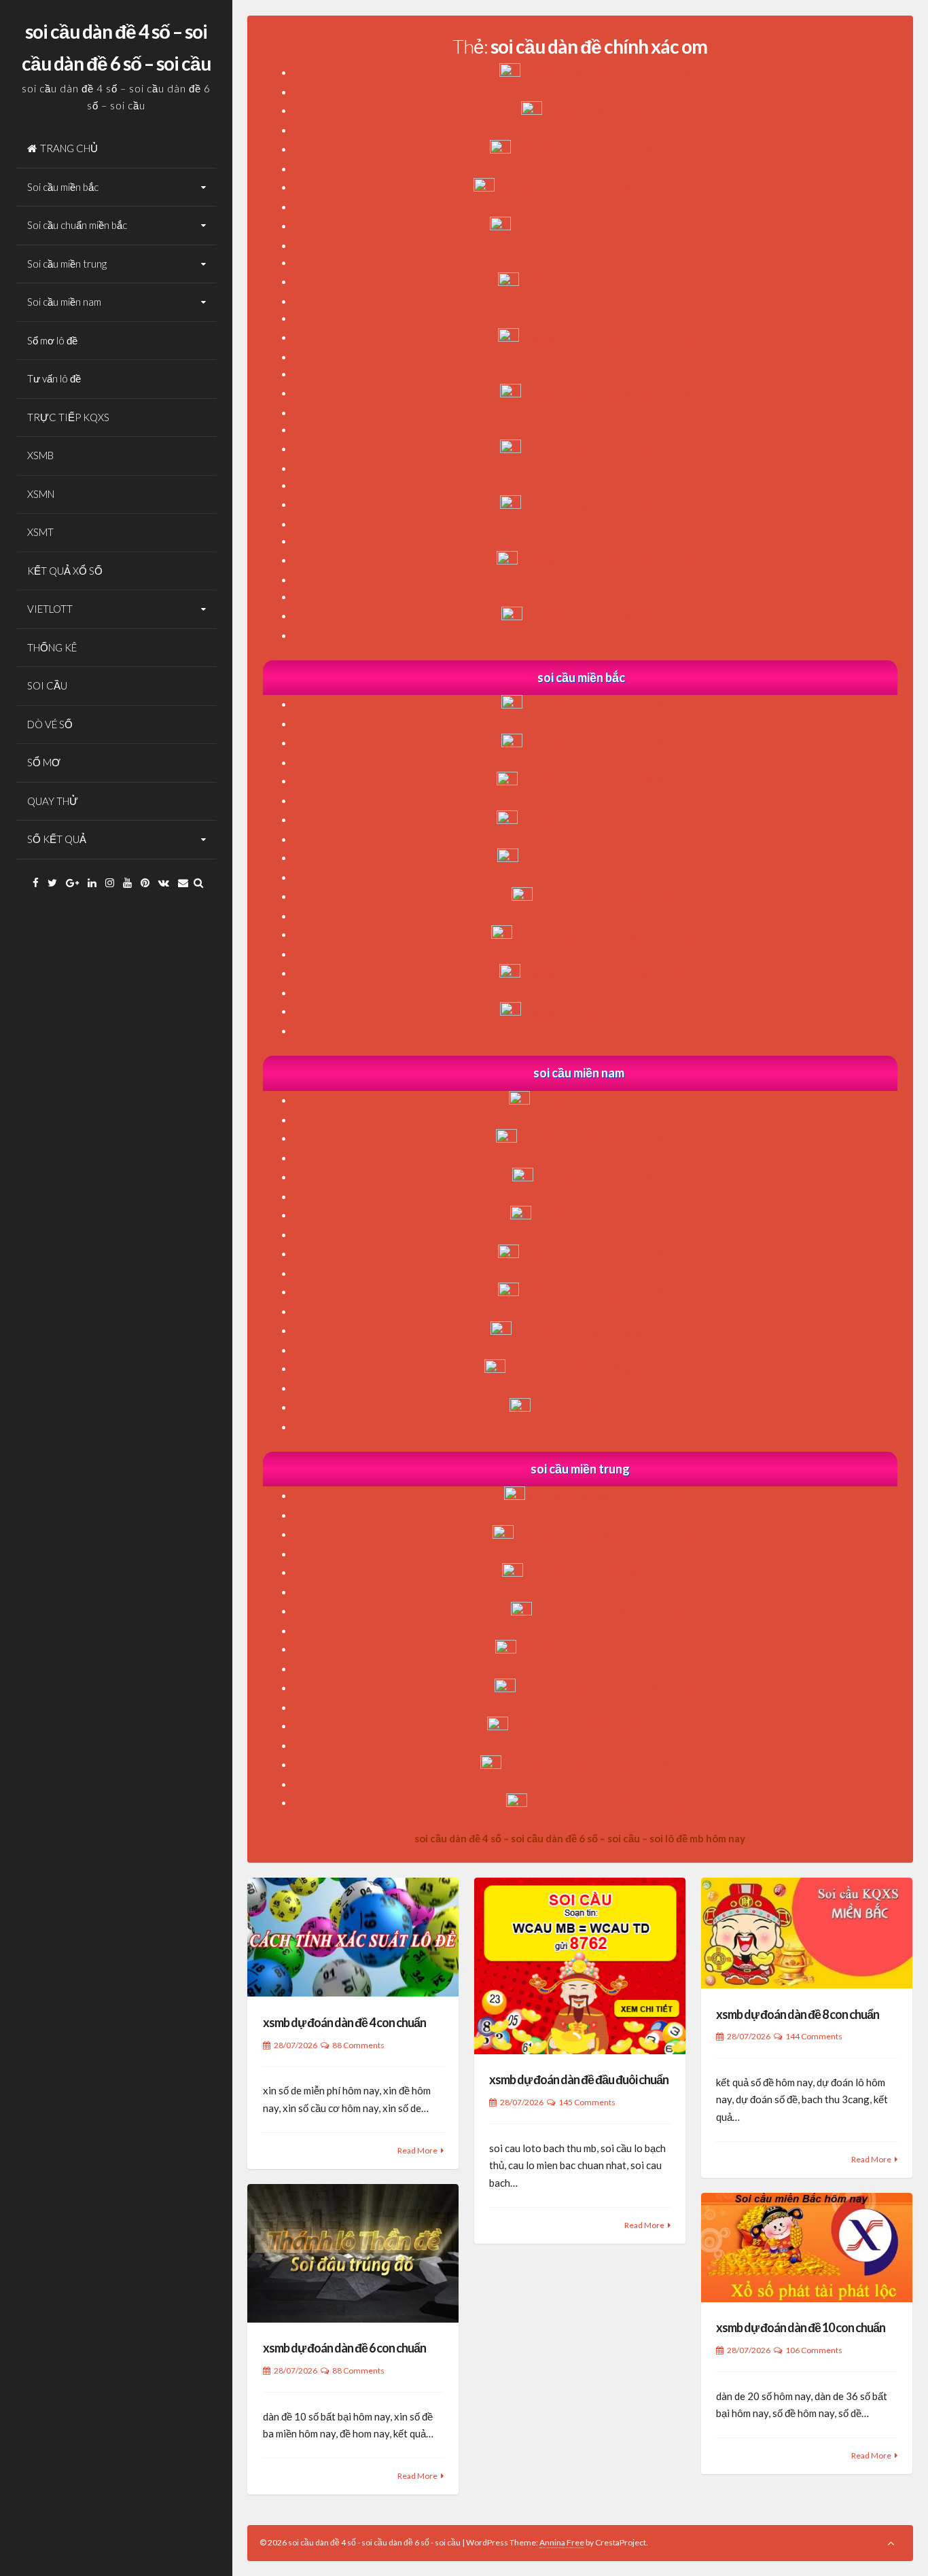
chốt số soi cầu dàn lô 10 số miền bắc (606, 973)
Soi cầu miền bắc (63, 187)
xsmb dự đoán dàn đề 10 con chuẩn (801, 2327)
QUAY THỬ (53, 801)
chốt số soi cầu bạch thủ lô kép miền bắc (607, 149)
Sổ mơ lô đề (52, 340)
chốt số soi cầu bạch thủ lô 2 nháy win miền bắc (607, 187)
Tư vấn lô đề (54, 378)
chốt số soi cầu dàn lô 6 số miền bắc (607, 704)
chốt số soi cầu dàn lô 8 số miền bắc (607, 743)
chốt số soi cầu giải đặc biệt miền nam (607, 1139)
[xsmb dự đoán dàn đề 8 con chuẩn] (807, 1933)
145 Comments (587, 2102)
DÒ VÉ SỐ (50, 724)
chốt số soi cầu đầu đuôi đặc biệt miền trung (607, 1765)
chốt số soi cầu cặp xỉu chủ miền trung (606, 1649)
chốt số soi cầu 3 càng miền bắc (606, 897)
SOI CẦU (47, 685)
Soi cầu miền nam (64, 302)
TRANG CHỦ (69, 148)
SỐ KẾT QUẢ (57, 839)
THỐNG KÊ (52, 647)
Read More (417, 2150)
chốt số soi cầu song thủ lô (607, 111)
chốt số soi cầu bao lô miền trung (607, 1611)
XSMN (41, 494)
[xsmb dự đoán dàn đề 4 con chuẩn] (353, 1937)
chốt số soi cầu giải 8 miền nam (607, 1177)
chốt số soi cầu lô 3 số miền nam (607, 1408)
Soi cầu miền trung (67, 264)
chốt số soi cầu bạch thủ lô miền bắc (607, 73)
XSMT (40, 532)
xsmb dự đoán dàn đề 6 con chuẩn (344, 2348)
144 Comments (814, 2036)
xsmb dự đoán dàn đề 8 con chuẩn (798, 2014)
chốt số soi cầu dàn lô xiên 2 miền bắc (607, 781)
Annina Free (562, 2542)
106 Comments (814, 2350)
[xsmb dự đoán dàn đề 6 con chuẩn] (353, 2253)
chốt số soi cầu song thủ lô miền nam (607, 1292)
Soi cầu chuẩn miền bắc (77, 225)
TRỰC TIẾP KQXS (68, 417)
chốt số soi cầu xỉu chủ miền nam (606, 1101)
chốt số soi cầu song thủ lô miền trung (607, 1688)
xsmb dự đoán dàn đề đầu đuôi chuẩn (579, 2079)
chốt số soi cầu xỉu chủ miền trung (607, 1496)
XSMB (40, 455)
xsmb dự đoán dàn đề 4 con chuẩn (344, 2022)
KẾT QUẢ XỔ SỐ (65, 571)
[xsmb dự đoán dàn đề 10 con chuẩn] (807, 2248)
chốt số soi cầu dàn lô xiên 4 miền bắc (606, 858)
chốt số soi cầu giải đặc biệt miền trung (607, 1535)
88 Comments (358, 2045)
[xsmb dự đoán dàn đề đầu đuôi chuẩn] (580, 1966)
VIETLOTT (50, 609)
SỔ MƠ (44, 762)
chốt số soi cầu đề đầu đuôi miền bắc (606, 1012)
